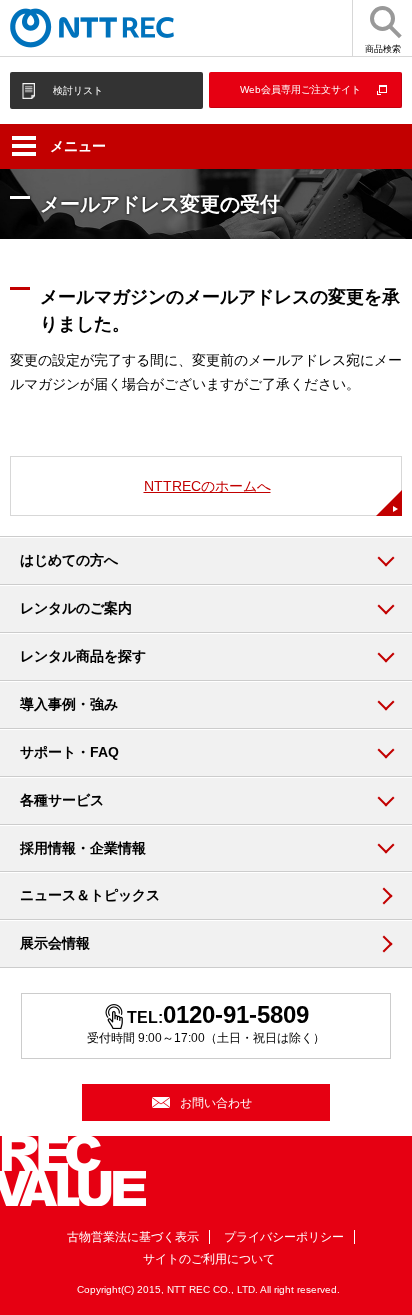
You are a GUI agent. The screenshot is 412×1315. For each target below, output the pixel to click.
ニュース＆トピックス (90, 895)
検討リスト (78, 90)
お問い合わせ (216, 1103)
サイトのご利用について (209, 1259)
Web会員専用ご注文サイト (300, 89)
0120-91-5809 (236, 1014)
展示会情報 (55, 943)
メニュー (78, 146)
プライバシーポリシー (284, 1237)
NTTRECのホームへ (207, 486)
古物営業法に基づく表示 (133, 1237)
